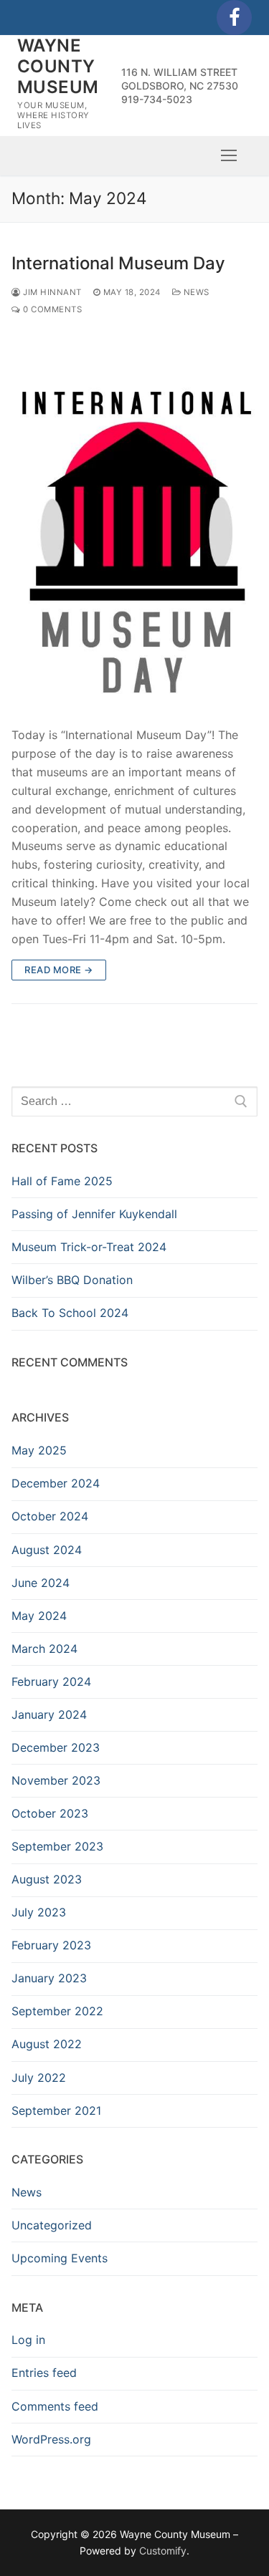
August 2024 (47, 1550)
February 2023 (51, 1945)
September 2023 (57, 1846)
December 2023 (56, 1747)
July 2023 (39, 1912)
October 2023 (50, 1813)
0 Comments (51, 309)
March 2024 (44, 1649)
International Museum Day (118, 263)
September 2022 (57, 2011)
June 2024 (41, 1583)
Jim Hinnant (51, 292)
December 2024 (56, 1483)
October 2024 (50, 1516)
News (195, 292)
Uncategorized (52, 2225)
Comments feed (55, 2406)
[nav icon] (229, 155)
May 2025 (39, 1450)
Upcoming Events (60, 2258)
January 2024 (49, 1714)
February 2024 (51, 1682)
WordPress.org (51, 2439)
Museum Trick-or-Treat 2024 (89, 1247)
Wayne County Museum (58, 66)
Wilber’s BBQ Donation (72, 1280)
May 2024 (39, 1616)
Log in (28, 2340)
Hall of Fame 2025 (62, 1181)
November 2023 (56, 1780)
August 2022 (47, 2044)
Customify (163, 2551)
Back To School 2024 (70, 1313)
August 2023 (47, 1879)
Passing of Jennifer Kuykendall (94, 1214)
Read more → (59, 970)
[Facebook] (234, 18)
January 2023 (49, 1978)
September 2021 (56, 2111)
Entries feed (44, 2373)
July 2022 (39, 2078)
